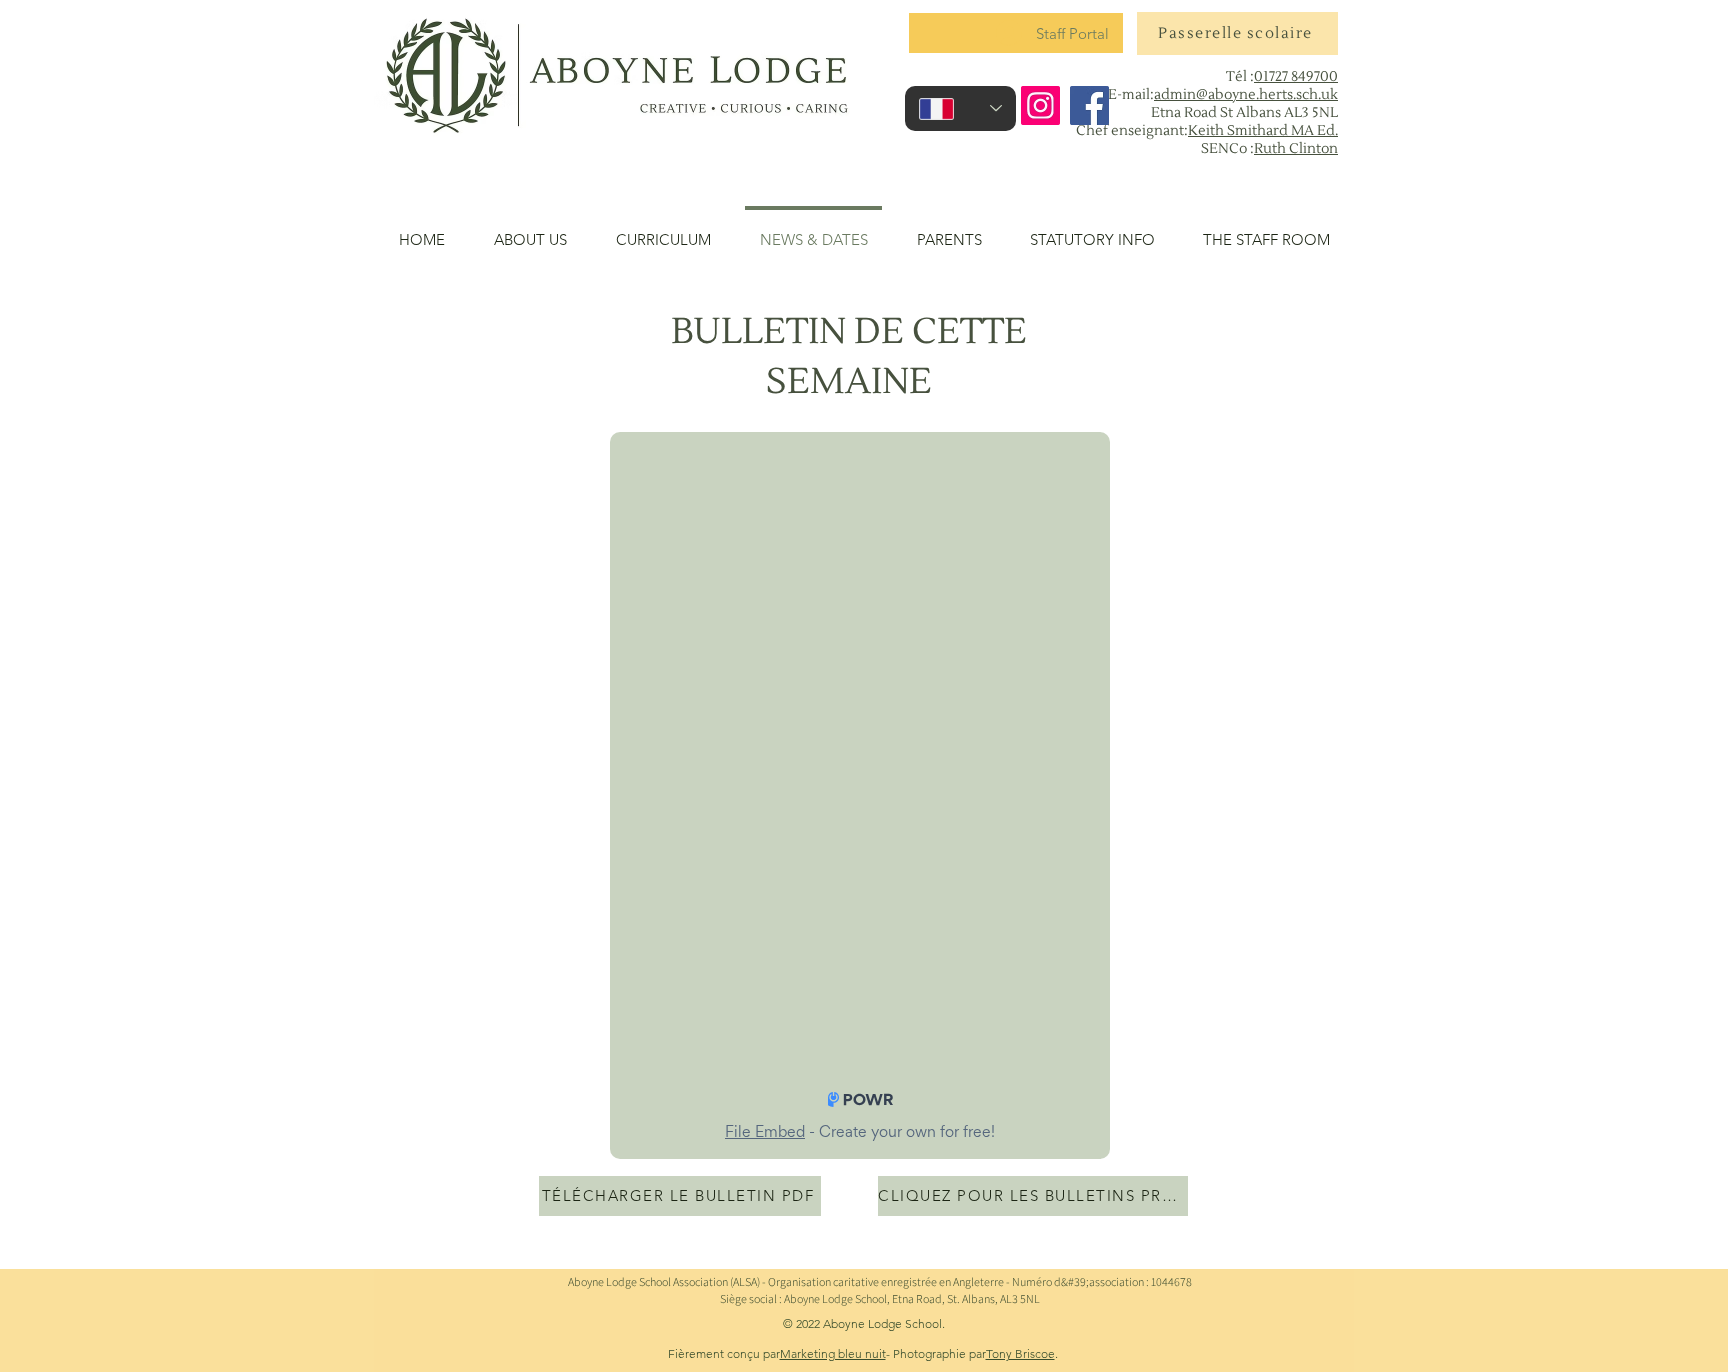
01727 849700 (1296, 77)
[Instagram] (1040, 105)
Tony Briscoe (1020, 1353)
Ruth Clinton (1296, 149)
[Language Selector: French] (960, 108)
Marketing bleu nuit (833, 1353)
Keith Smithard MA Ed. (1263, 131)
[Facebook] (1089, 105)
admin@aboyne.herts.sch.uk (1246, 95)
